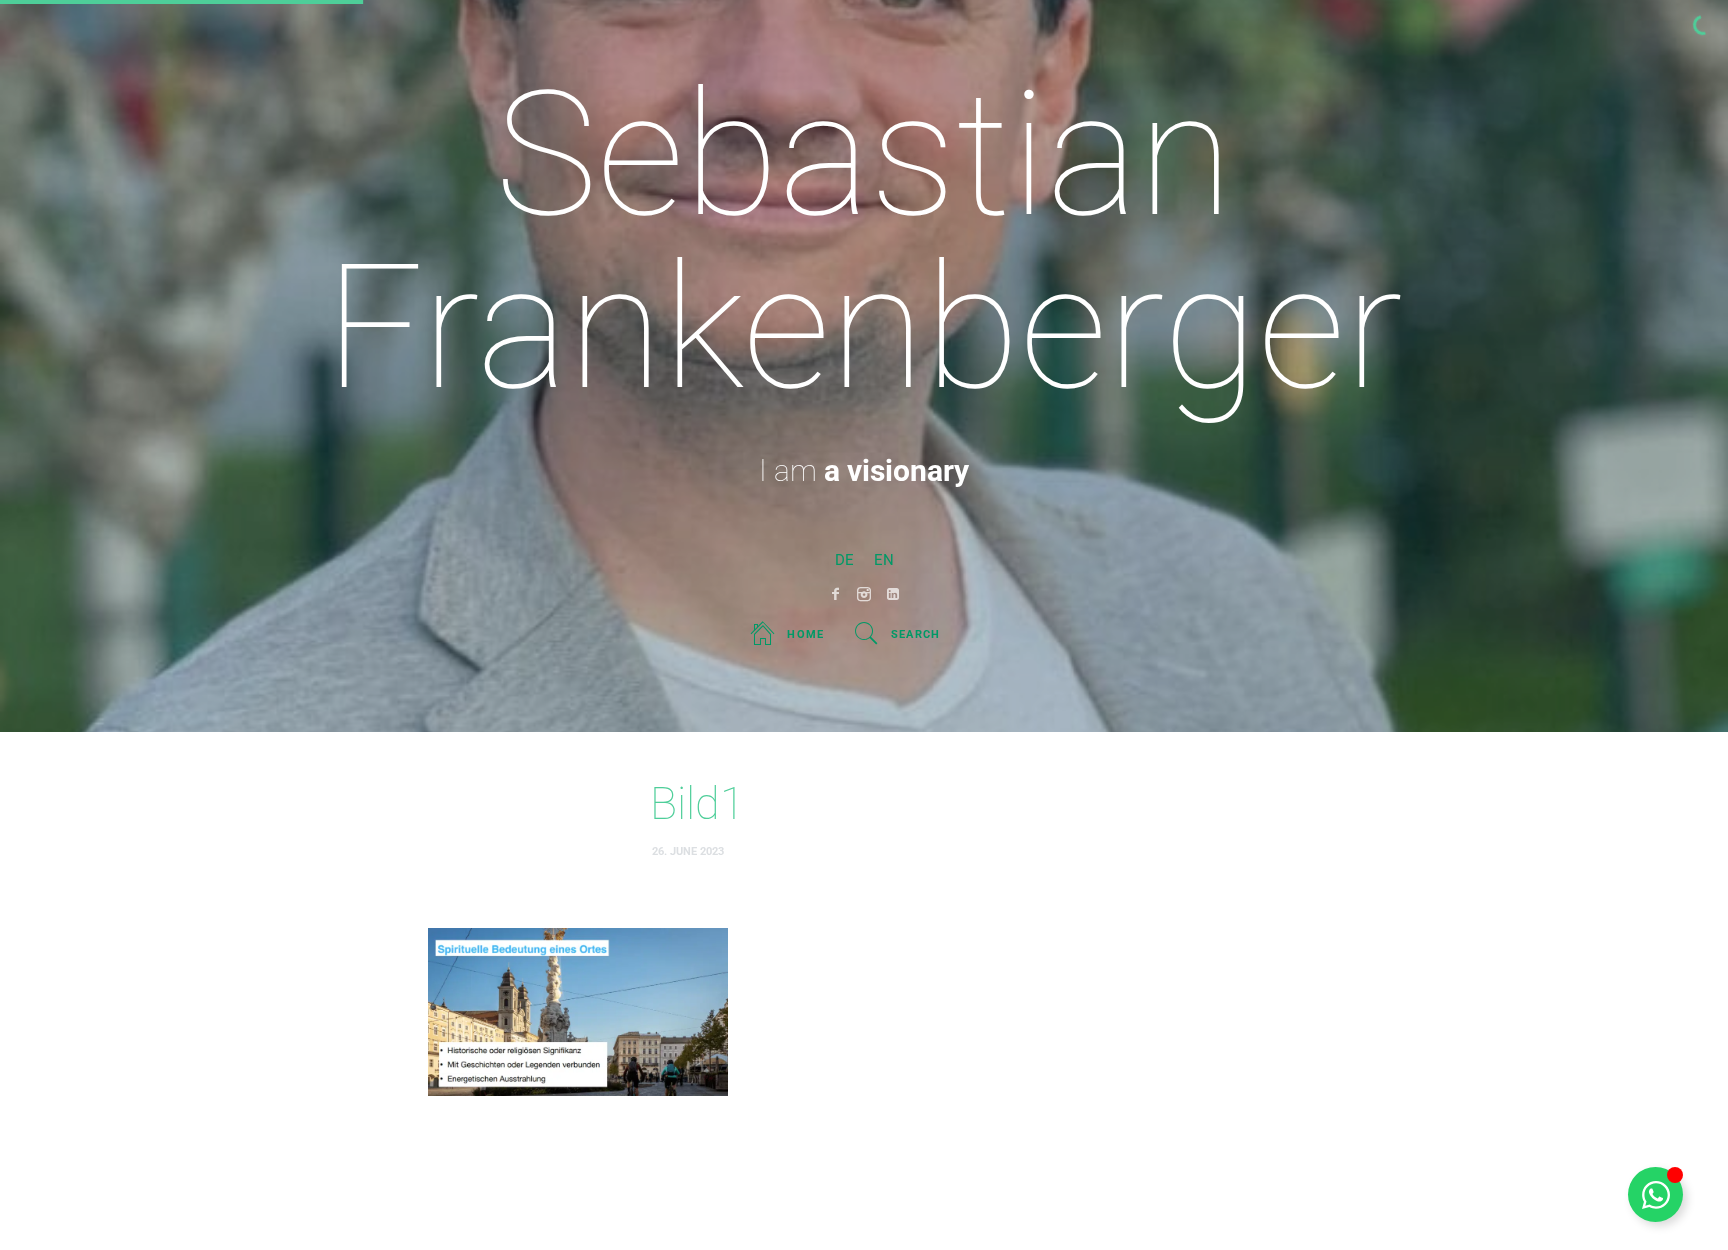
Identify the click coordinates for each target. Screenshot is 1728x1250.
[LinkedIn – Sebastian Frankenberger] (893, 594)
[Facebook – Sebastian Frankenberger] (835, 594)
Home (805, 634)
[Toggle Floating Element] (1655, 1194)
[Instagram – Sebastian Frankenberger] (864, 594)
